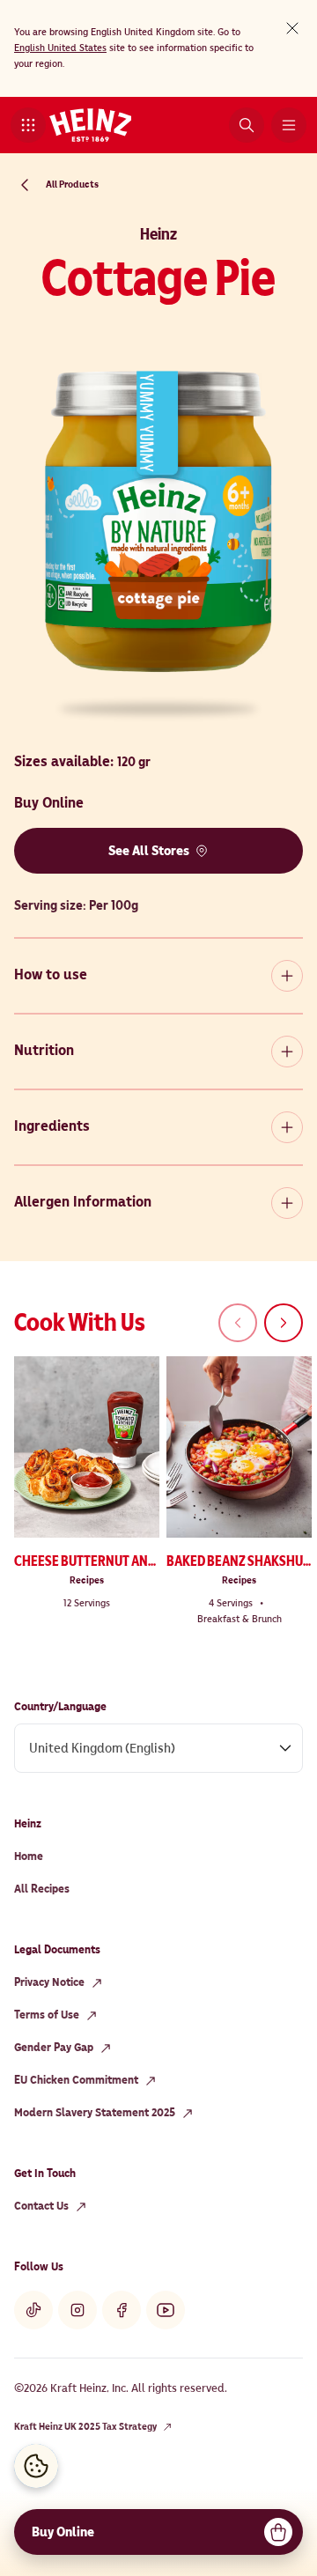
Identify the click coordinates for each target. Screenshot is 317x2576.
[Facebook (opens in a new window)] (122, 2310)
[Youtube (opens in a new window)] (166, 2310)
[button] (28, 125)
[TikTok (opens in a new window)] (33, 2310)
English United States (60, 48)
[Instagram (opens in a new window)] (77, 2310)
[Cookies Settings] (36, 2466)
